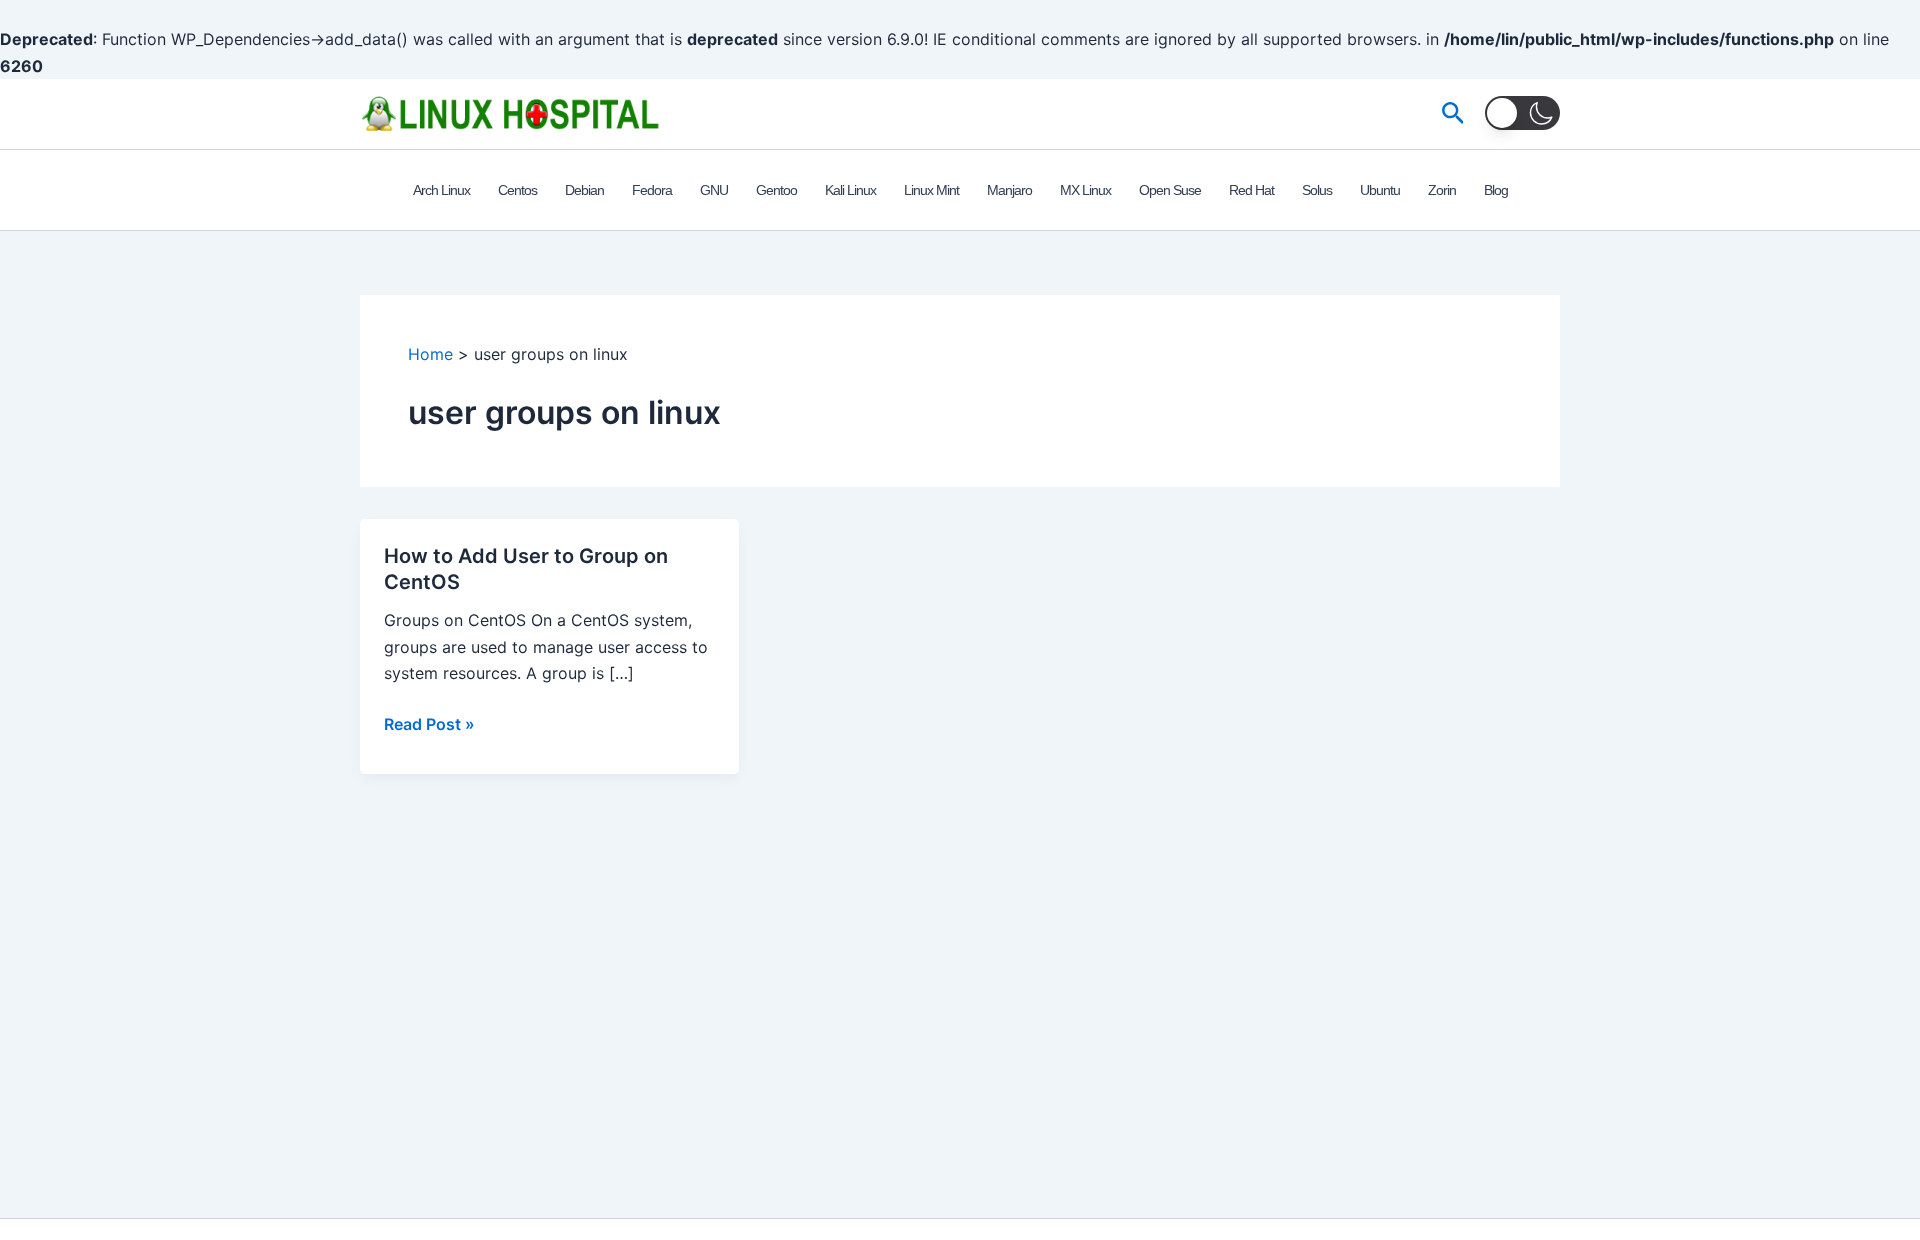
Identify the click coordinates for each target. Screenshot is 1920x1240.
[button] (1453, 114)
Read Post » (429, 725)
